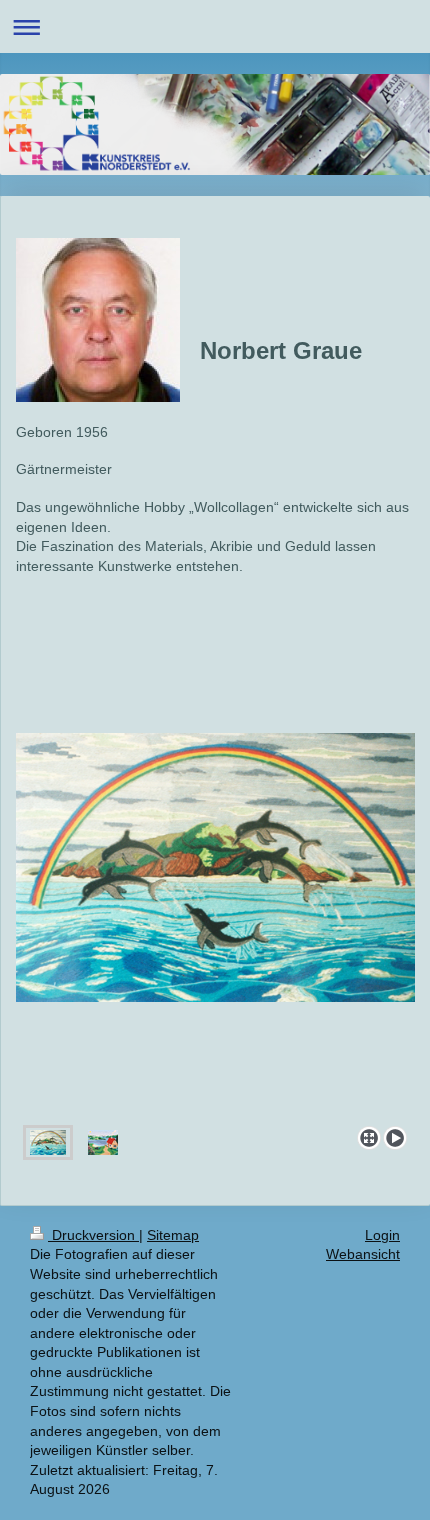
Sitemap (173, 1235)
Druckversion (93, 1235)
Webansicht (363, 1254)
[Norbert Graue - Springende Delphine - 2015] (215, 925)
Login (382, 1235)
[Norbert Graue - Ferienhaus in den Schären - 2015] (103, 1142)
